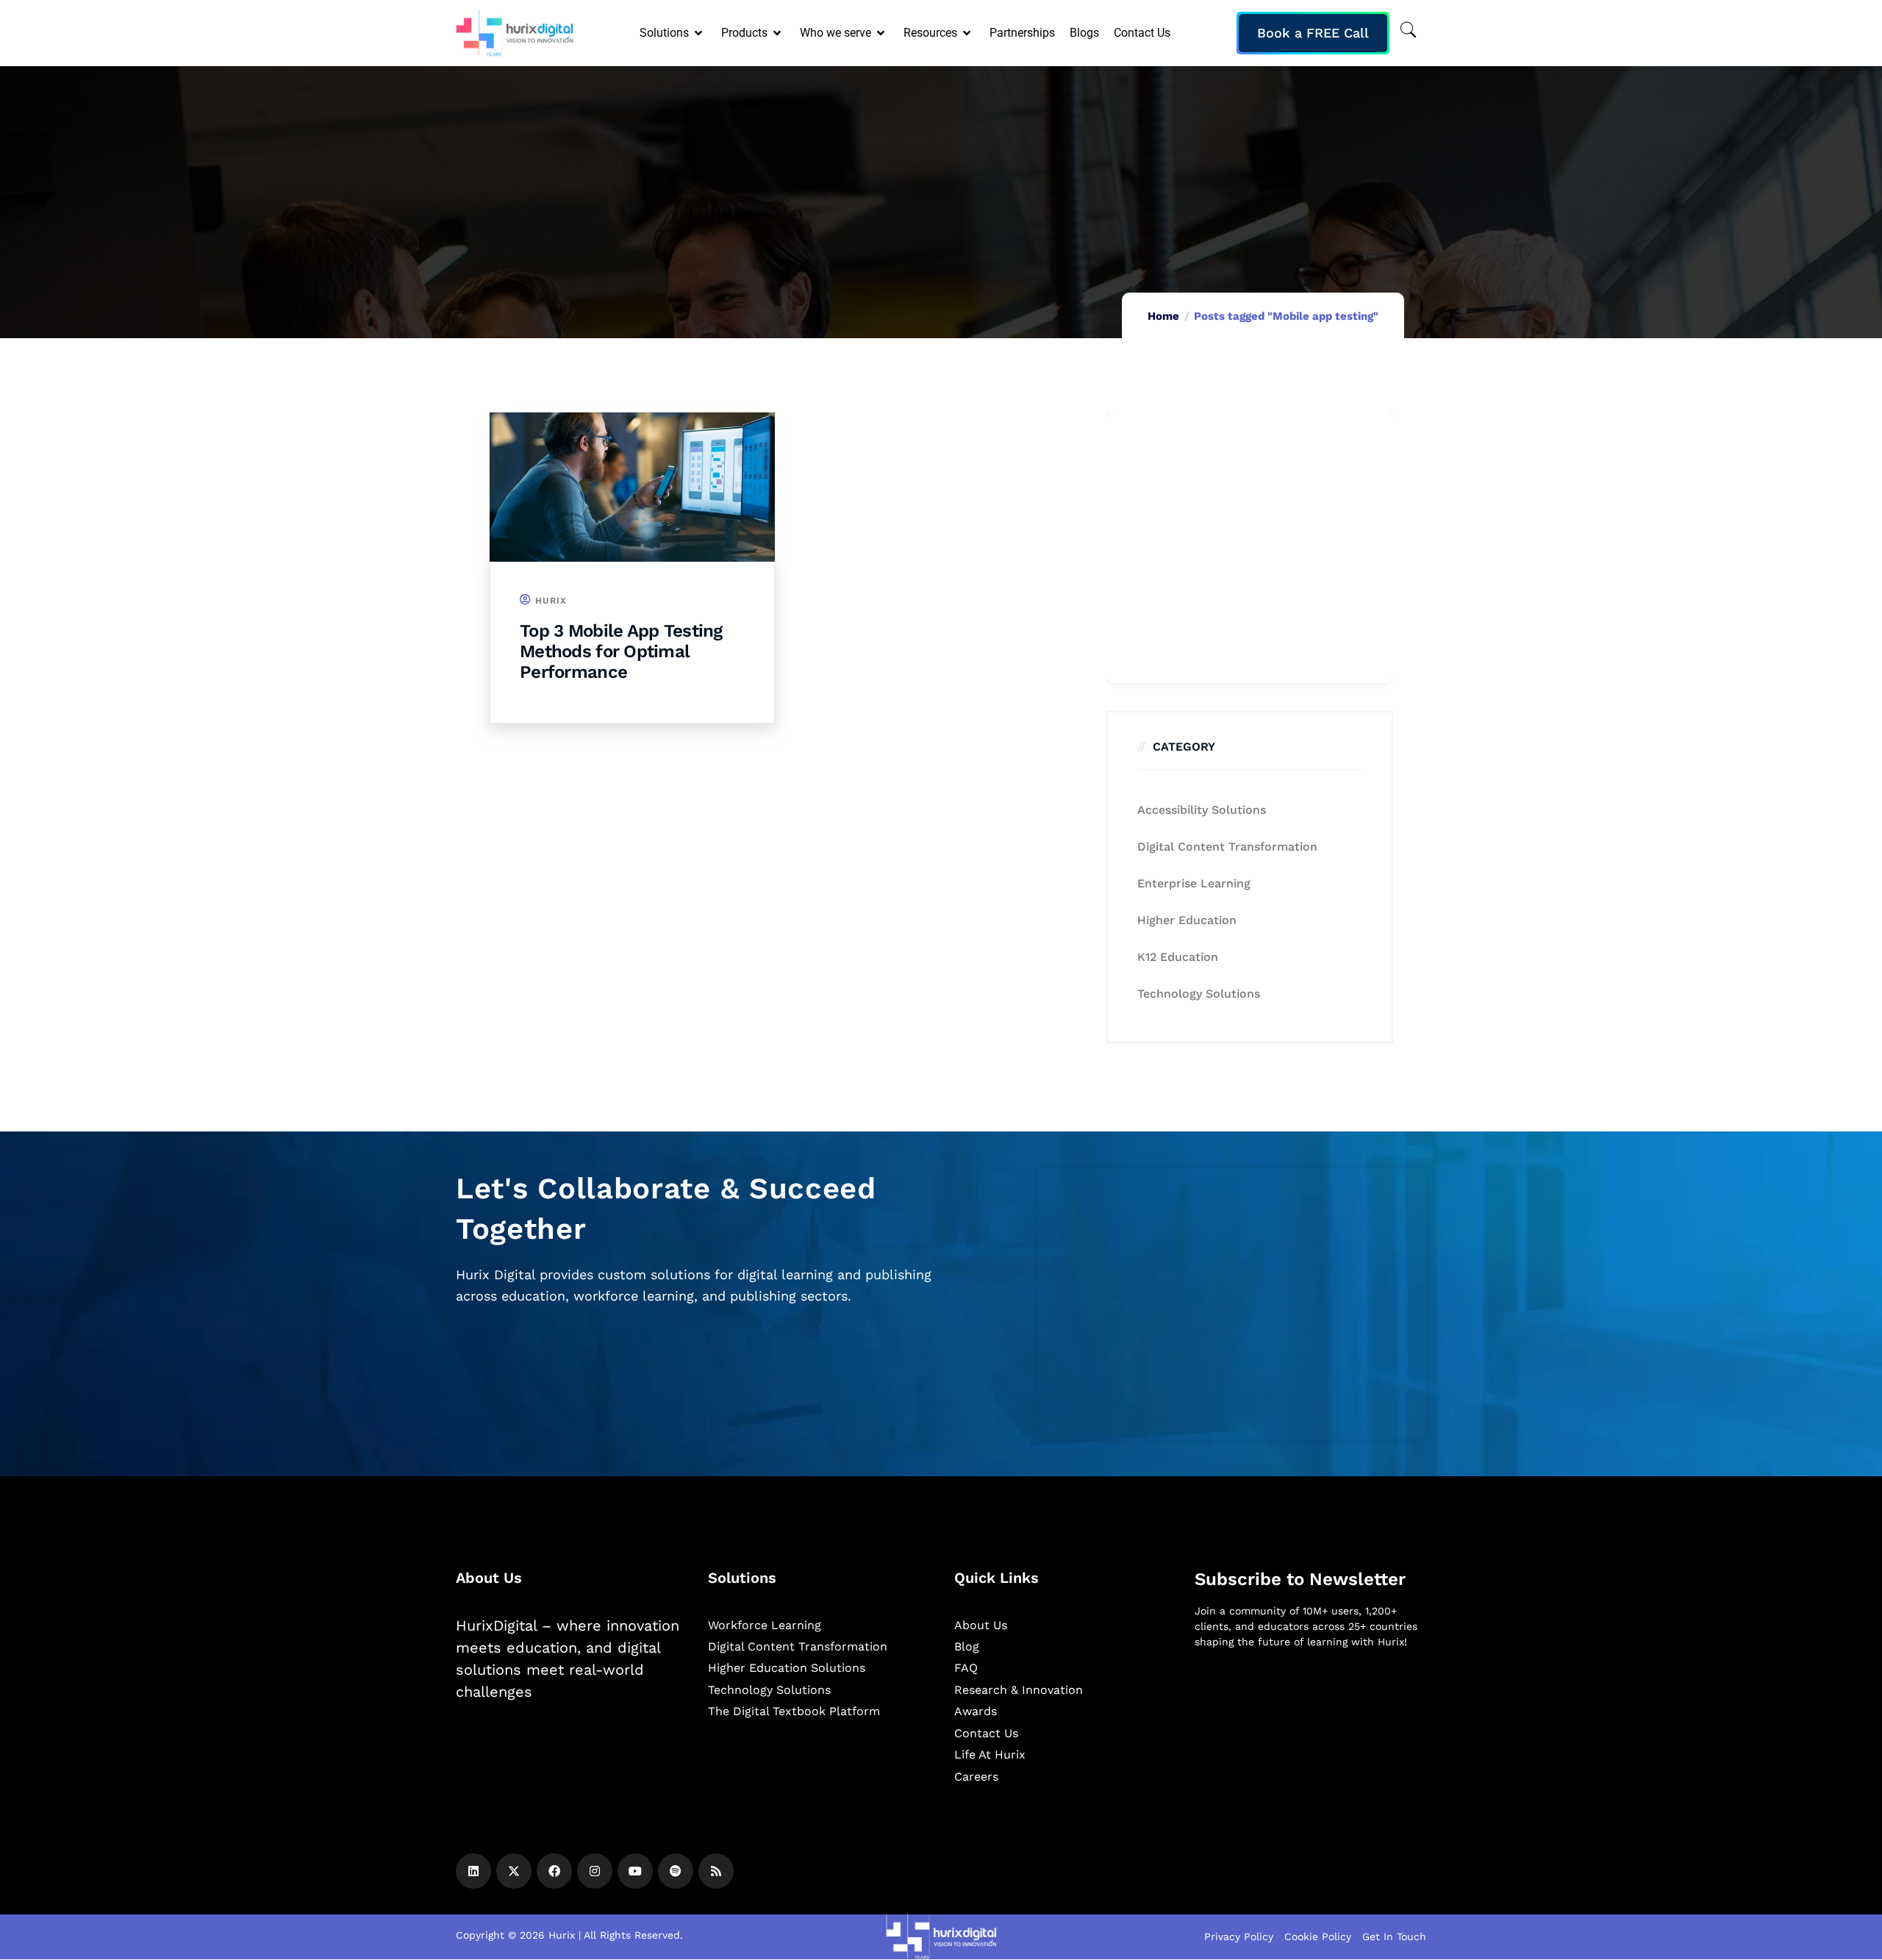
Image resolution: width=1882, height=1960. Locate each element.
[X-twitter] (514, 1871)
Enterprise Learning (1194, 883)
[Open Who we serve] (882, 33)
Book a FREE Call (1313, 33)
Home (1163, 316)
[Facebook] (554, 1871)
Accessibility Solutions (1202, 810)
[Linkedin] (473, 1871)
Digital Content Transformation (1227, 847)
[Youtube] (635, 1871)
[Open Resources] (968, 33)
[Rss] (716, 1871)
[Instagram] (595, 1871)
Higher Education (1187, 920)
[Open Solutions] (700, 33)
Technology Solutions (1199, 994)
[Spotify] (676, 1871)
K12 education (1178, 957)
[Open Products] (778, 33)
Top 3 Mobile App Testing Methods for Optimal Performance (621, 651)
